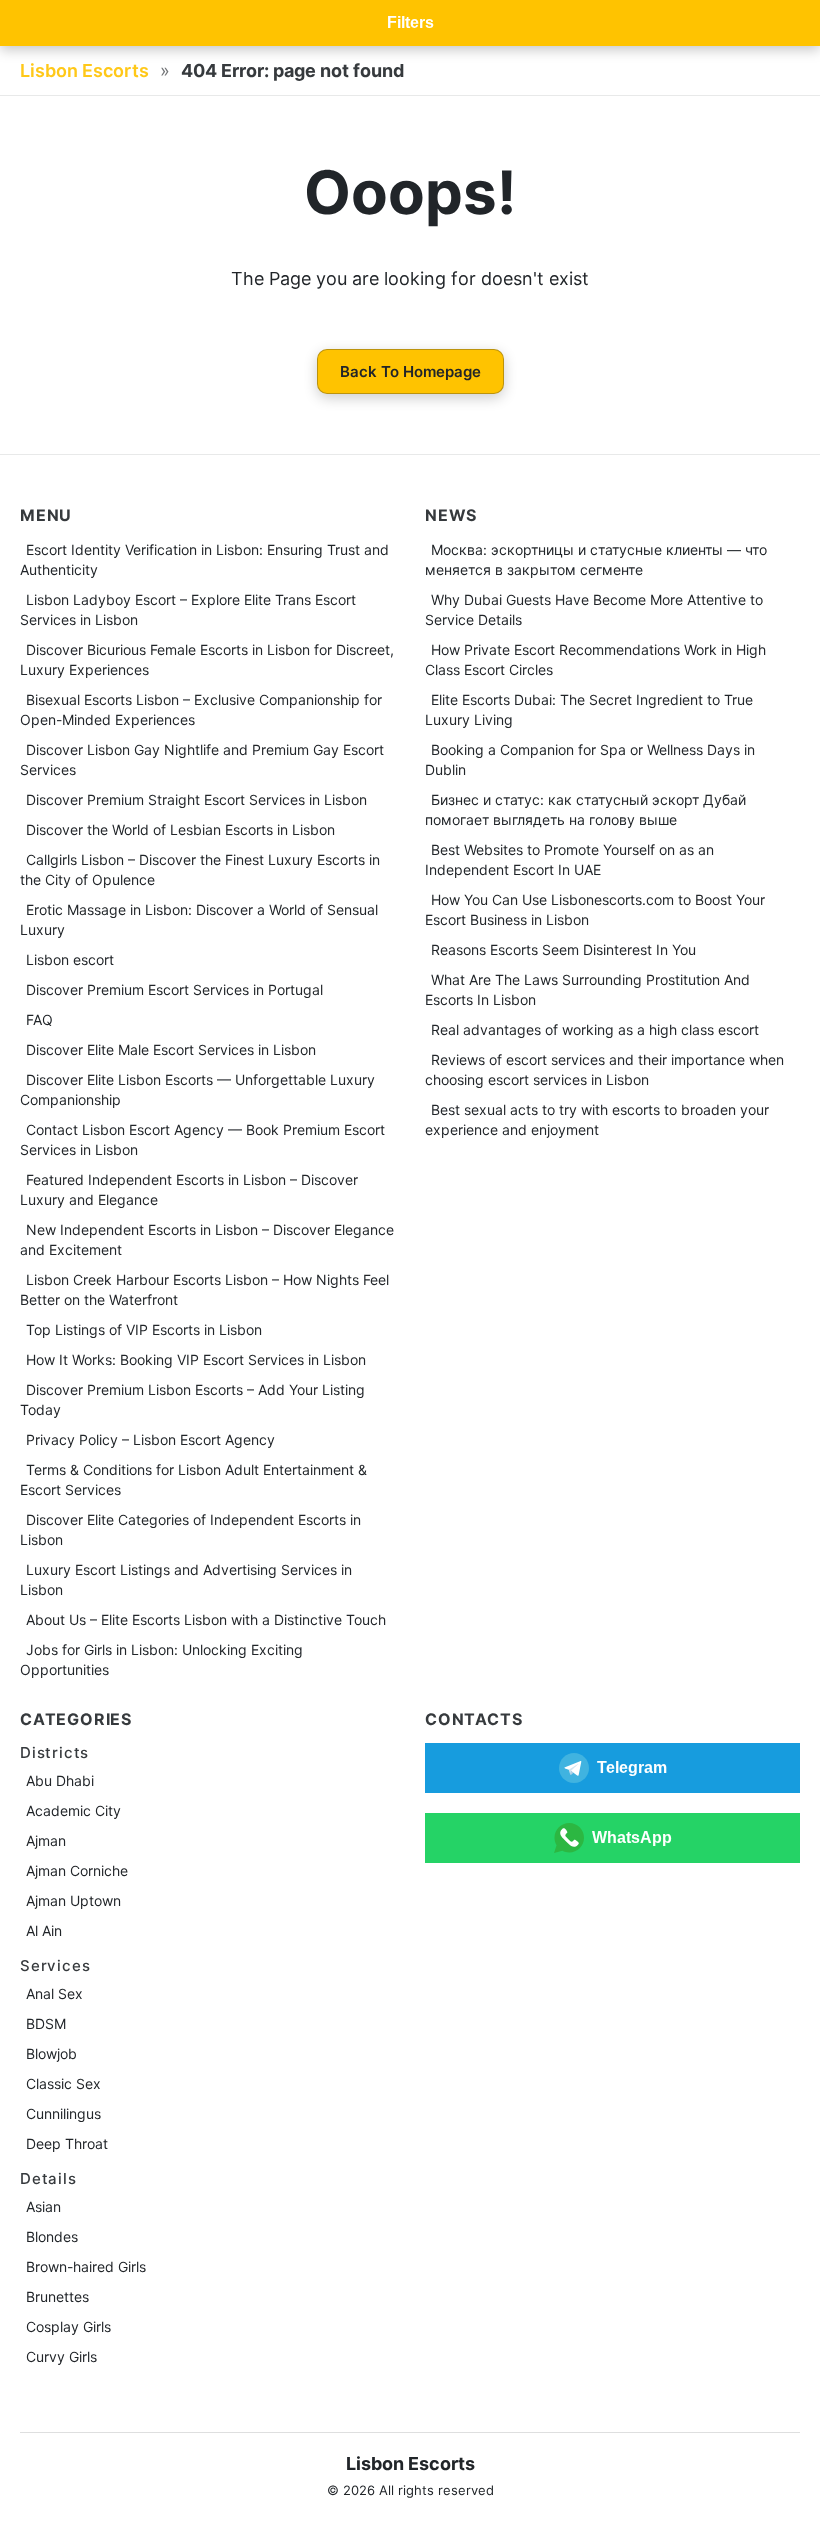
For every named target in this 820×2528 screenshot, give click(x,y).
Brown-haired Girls (86, 2266)
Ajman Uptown (73, 1900)
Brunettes (57, 2296)
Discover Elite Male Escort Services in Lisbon (171, 1049)
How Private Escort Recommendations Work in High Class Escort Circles (595, 659)
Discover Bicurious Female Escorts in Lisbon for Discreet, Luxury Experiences (207, 659)
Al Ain (44, 1930)
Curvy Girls (61, 2356)
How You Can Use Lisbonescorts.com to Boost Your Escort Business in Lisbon (595, 909)
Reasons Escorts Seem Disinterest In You (563, 949)
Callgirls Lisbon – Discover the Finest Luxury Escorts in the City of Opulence (200, 869)
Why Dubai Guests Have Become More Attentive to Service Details (594, 609)
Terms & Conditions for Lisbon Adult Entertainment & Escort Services (193, 1479)
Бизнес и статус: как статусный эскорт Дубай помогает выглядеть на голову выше (585, 809)
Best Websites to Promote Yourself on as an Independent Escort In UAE (569, 859)
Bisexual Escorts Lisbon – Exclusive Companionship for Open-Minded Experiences (201, 709)
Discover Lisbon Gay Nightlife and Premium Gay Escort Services (202, 759)
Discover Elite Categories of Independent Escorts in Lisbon (190, 1529)
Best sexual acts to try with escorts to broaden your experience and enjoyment (597, 1119)
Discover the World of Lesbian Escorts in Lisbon (180, 829)
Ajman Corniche (77, 1870)
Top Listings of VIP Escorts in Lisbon (144, 1329)
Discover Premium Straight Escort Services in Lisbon (196, 799)
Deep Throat (67, 2143)
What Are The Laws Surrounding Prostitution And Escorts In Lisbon (587, 989)
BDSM (46, 2023)
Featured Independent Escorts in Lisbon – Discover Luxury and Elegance (189, 1189)
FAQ (39, 1019)
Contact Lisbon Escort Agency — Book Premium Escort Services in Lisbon (202, 1139)
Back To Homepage (410, 371)
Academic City (73, 1810)
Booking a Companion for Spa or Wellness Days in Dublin (590, 759)
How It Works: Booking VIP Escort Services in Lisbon (196, 1359)
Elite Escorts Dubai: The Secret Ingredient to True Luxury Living (589, 709)
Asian (43, 2206)
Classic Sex (63, 2083)
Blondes (52, 2236)
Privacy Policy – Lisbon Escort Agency (150, 1439)
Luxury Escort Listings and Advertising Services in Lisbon (186, 1579)
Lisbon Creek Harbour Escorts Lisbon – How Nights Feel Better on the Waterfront (204, 1289)
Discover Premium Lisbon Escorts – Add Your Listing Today (192, 1399)
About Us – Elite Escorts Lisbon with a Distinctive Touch (206, 1619)
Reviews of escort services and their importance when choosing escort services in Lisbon (604, 1069)
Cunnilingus (63, 2113)
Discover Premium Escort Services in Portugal (174, 989)
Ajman (46, 1840)
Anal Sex (54, 1993)
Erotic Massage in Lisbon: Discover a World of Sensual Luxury (199, 919)
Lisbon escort (70, 959)
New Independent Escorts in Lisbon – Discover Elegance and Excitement (207, 1239)
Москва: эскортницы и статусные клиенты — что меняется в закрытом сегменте (596, 559)
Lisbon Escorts (84, 70)
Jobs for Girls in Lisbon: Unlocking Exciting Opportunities (161, 1659)
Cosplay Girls (68, 2326)
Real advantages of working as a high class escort (595, 1029)
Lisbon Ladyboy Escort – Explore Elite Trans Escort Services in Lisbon (188, 609)
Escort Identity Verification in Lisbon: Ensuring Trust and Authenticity (204, 559)
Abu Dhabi (60, 1780)
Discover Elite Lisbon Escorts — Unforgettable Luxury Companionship (197, 1089)
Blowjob (51, 2053)
